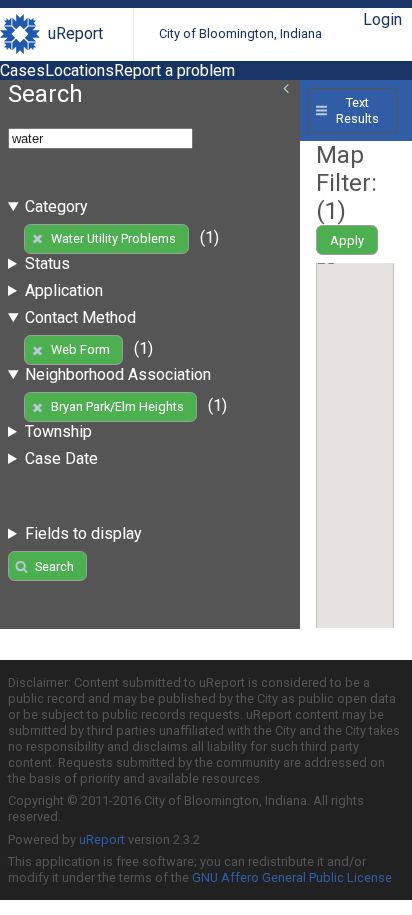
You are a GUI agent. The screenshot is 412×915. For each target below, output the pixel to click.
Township (58, 431)
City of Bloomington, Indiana (240, 33)
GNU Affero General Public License (292, 877)
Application (64, 290)
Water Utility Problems (113, 238)
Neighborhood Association (118, 374)
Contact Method (80, 317)
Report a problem (174, 70)
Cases (22, 70)
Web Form (80, 349)
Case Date (61, 458)
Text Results (357, 110)
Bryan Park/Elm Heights (117, 406)
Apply (347, 240)
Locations (79, 70)
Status (47, 263)
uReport (75, 33)
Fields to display (83, 533)
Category (56, 206)
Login (382, 19)
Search (54, 566)
